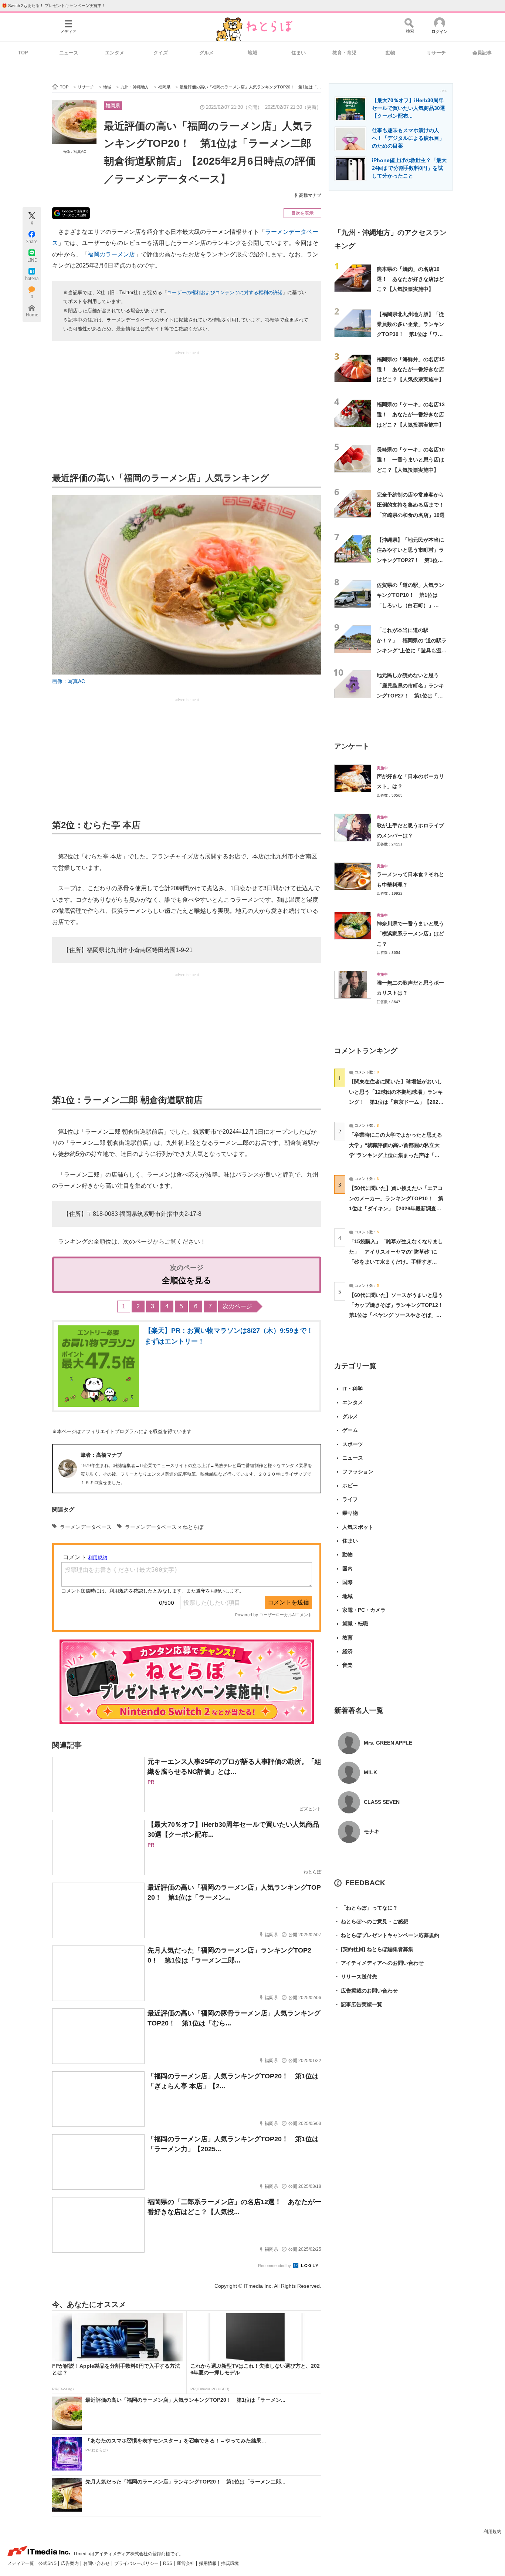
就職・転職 (355, 1624)
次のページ (237, 1306)
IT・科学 (353, 1389)
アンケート (352, 746)
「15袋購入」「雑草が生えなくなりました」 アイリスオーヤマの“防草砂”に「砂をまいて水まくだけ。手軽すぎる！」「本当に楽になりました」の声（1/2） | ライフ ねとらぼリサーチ (396, 1262)
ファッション (358, 1472)
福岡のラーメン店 (111, 254)
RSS (168, 2563)
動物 (390, 53)
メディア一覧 (21, 2563)
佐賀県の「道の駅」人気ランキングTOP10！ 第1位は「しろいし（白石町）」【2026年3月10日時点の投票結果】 (410, 605)
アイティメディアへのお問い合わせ (379, 1963)
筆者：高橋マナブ (101, 1455)
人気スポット (358, 1527)
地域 (253, 53)
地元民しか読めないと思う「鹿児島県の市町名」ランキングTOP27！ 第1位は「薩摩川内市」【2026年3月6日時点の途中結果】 (411, 695)
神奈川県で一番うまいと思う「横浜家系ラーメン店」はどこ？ (410, 934)
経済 (348, 1651)
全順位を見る (187, 1280)
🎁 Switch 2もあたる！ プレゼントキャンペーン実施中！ (54, 6)
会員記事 (482, 53)
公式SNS (48, 2563)
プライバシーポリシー (137, 2563)
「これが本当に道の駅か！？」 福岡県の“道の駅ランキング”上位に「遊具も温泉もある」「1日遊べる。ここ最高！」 (412, 650)
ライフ (350, 1499)
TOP (23, 53)
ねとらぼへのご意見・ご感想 (371, 1921)
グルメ (206, 53)
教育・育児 (344, 53)
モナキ (372, 1832)
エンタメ (115, 53)
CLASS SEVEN (382, 1802)
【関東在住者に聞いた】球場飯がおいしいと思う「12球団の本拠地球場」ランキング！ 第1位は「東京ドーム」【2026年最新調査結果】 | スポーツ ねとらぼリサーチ (396, 1102)
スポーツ (353, 1444)
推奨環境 (230, 2563)
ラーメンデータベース (86, 1527)
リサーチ (436, 53)
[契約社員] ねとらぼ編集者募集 (374, 1949)
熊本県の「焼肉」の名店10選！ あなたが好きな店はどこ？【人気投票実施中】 (410, 279)
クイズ (161, 53)
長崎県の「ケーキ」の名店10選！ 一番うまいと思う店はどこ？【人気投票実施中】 (411, 460)
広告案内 (70, 2563)
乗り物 (350, 1513)
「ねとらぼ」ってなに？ (366, 1908)
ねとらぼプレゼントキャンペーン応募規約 (387, 1935)
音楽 (348, 1665)
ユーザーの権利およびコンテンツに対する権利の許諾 (225, 292)
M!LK (370, 1772)
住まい (299, 53)
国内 (348, 1568)
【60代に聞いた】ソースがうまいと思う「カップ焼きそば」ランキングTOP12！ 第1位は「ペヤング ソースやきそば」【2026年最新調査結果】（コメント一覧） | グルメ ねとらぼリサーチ (399, 1315)
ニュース (69, 53)
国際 (348, 1582)
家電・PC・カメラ (364, 1610)
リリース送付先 (356, 1977)
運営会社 (186, 2563)
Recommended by (275, 2266)
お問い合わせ (97, 2563)
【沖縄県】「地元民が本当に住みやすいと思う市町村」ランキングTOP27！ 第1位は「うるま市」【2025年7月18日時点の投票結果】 (410, 560)
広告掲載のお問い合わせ (366, 1991)
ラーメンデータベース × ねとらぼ (164, 1527)
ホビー (350, 1486)
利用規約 (492, 2532)
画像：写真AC (74, 152)
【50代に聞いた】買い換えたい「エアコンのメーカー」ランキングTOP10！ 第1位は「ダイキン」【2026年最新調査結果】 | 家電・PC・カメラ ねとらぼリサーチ (396, 1208)
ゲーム (350, 1430)
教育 (348, 1638)
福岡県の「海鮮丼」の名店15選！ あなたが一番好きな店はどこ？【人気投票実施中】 (411, 369)
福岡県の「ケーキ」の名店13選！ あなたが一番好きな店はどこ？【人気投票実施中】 (411, 415)
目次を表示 (302, 213)
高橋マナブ (310, 195)
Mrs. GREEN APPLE (388, 1743)
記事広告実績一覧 (358, 2004)
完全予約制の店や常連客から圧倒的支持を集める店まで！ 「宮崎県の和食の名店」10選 (413, 505)
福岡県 (113, 106)
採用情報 (208, 2563)
